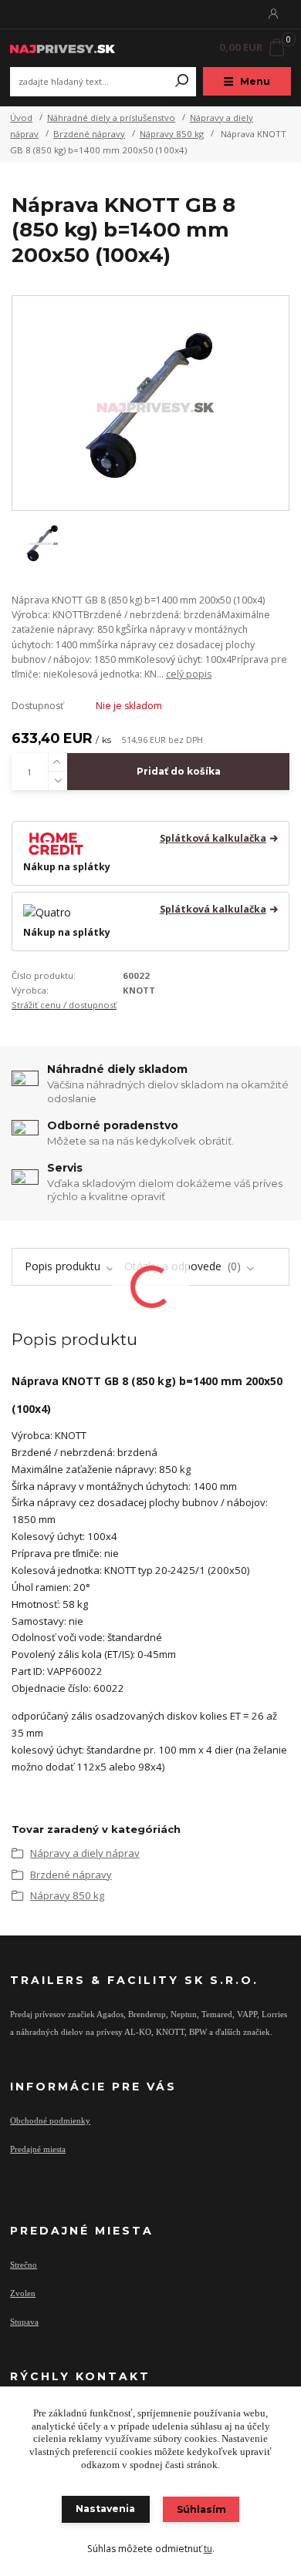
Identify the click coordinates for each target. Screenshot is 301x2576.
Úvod (21, 118)
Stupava (24, 2322)
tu (208, 2549)
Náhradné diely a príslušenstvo (111, 118)
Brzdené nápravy (89, 134)
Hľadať (182, 82)
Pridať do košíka (179, 771)
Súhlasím (201, 2509)
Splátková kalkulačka (213, 839)
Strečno (24, 2265)
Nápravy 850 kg (172, 134)
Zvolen (23, 2293)
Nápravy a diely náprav (85, 1853)
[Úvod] (63, 47)
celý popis (189, 674)
